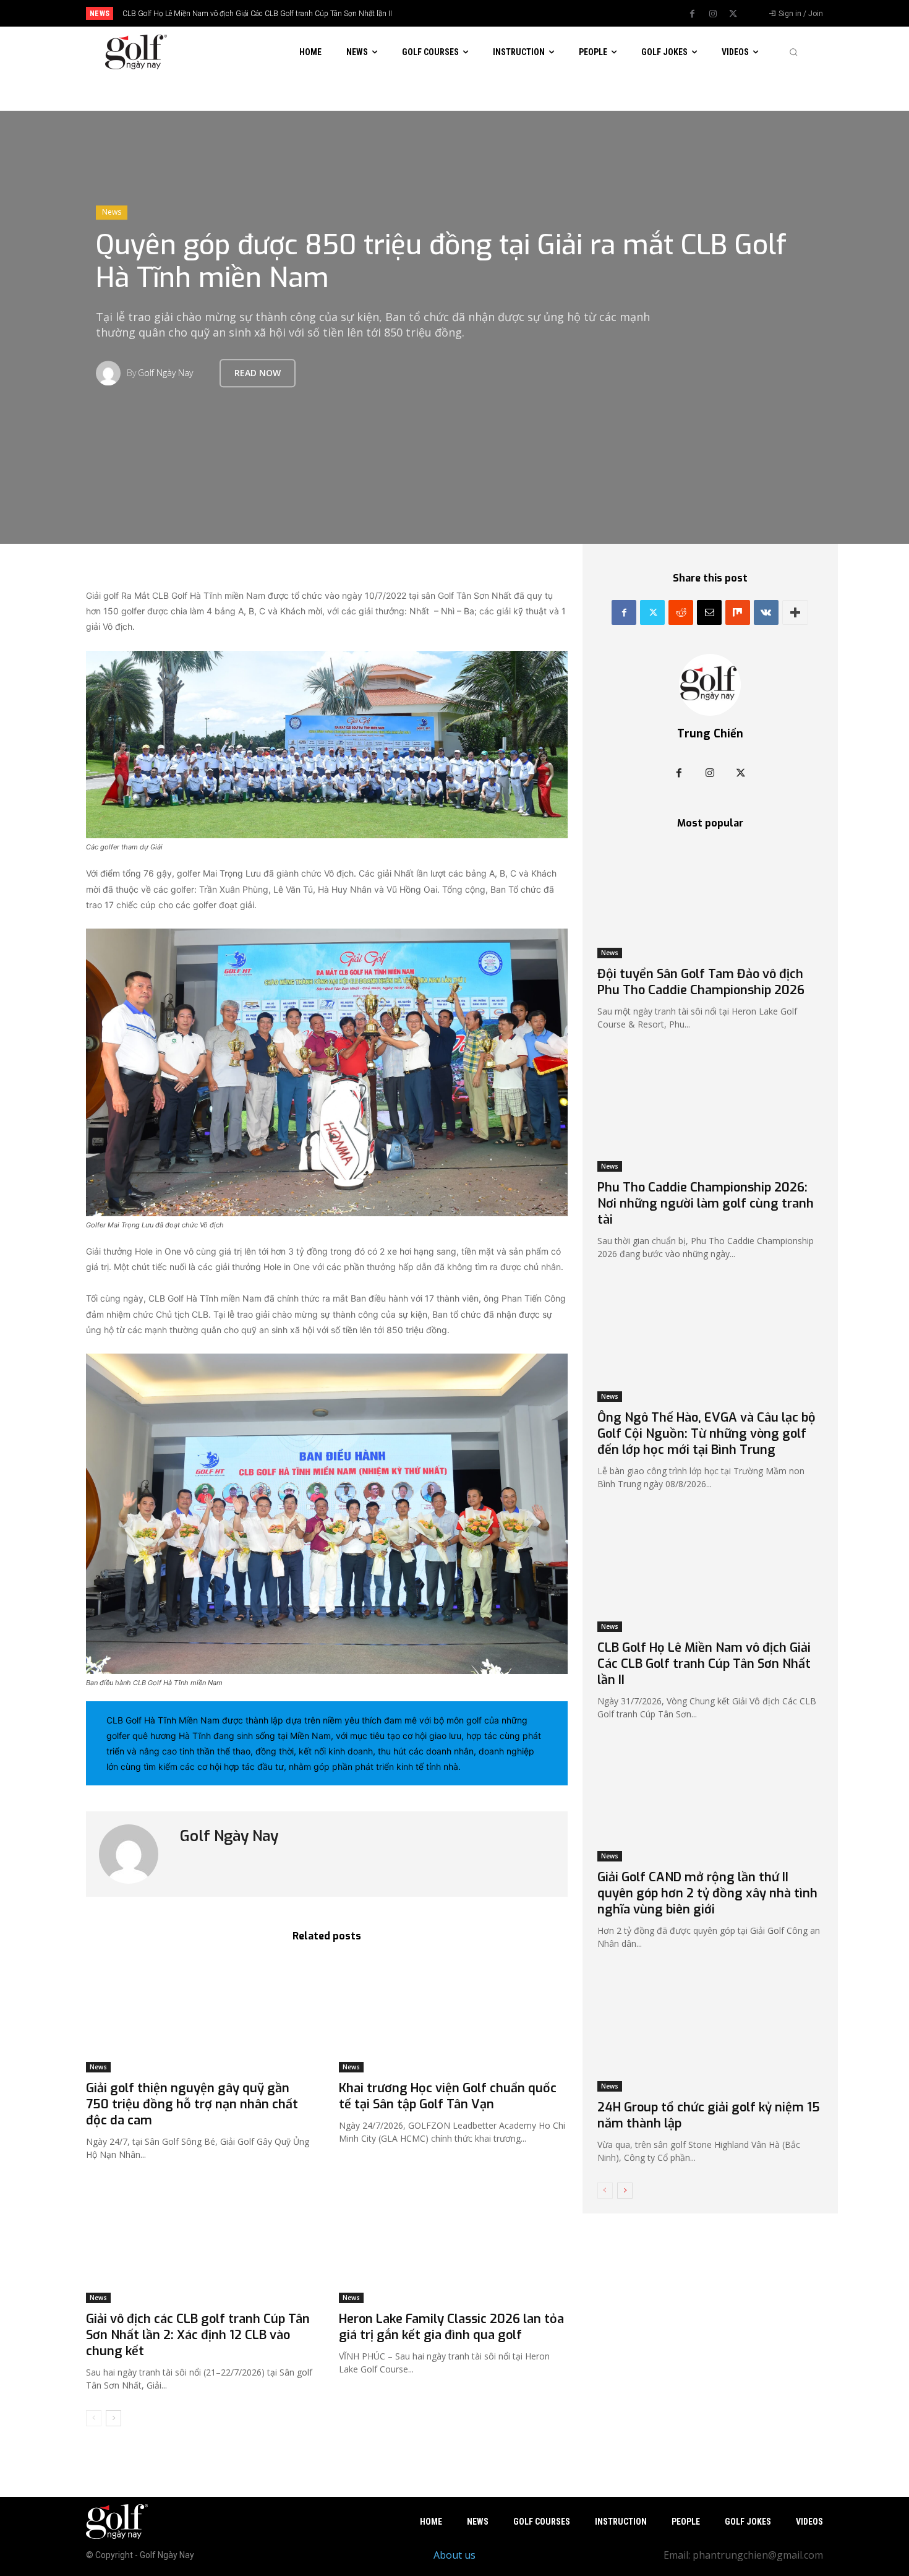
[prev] (476, 13)
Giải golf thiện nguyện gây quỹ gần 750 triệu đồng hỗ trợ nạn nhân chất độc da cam (192, 2104)
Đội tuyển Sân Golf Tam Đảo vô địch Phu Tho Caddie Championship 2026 (701, 982)
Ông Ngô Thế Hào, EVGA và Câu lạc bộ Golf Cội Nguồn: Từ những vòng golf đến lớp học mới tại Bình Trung (706, 1434)
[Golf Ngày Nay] (111, 373)
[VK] (766, 612)
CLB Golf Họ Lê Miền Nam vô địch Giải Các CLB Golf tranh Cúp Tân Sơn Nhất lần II (257, 14)
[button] (793, 52)
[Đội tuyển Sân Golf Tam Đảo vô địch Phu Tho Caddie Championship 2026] (710, 902)
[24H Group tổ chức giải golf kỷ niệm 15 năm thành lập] (710, 2035)
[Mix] (738, 612)
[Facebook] (693, 14)
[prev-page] (94, 2418)
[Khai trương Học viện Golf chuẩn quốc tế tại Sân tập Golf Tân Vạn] (453, 2015)
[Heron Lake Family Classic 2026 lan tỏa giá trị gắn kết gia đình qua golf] (453, 2247)
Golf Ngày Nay (165, 373)
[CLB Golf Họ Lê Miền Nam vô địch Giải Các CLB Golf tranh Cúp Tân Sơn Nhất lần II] (710, 1575)
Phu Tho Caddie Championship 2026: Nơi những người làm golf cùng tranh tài (706, 1204)
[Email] (709, 612)
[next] (496, 13)
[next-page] (113, 2418)
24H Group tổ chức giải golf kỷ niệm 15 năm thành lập (709, 2115)
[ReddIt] (681, 612)
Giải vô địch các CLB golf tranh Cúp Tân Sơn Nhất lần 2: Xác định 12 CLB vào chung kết (198, 2335)
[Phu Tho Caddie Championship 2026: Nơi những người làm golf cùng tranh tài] (710, 1116)
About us (454, 2555)
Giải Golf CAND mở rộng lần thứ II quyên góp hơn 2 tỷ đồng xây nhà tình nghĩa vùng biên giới (707, 1893)
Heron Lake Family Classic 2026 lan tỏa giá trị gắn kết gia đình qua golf (451, 2327)
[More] (795, 612)
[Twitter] (733, 14)
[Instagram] (713, 14)
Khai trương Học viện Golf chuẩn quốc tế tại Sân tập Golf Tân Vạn (448, 2096)
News (112, 212)
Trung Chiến (710, 734)
